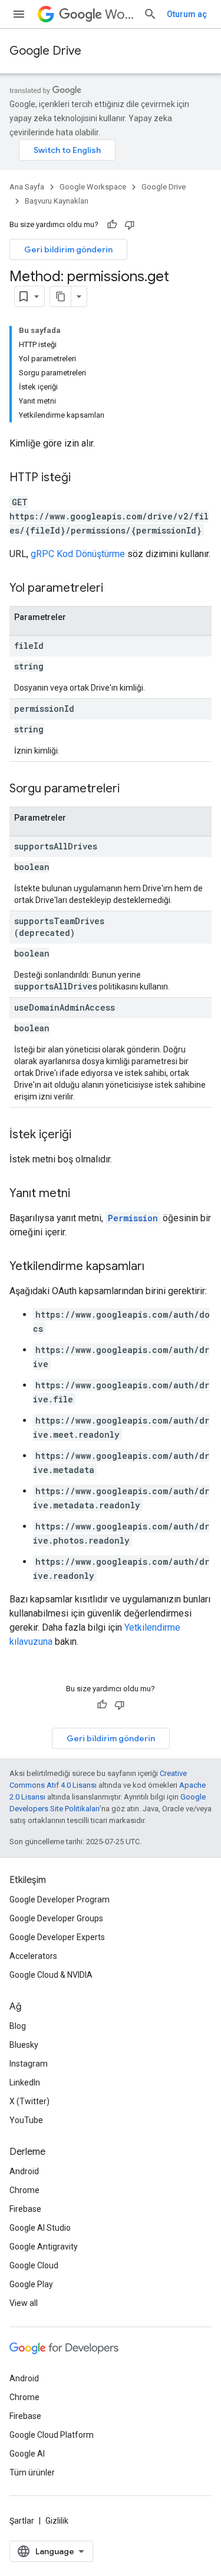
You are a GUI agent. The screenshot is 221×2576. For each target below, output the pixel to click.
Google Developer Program (60, 1899)
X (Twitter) (29, 2101)
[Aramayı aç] (150, 14)
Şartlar (22, 2521)
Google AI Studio (40, 2228)
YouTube (26, 2120)
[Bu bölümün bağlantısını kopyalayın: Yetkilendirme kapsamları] (156, 1267)
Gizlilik (57, 2521)
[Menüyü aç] (19, 14)
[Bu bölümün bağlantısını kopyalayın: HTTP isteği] (83, 478)
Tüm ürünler (32, 2472)
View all (24, 2303)
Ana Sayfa (27, 187)
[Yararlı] (112, 225)
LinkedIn (25, 2082)
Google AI (27, 2454)
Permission (133, 1218)
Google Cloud (34, 2265)
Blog (18, 2026)
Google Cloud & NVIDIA (51, 1975)
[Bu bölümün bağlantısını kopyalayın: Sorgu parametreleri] (131, 789)
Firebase (25, 2209)
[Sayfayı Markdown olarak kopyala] (61, 296)
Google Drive (45, 51)
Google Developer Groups (56, 1918)
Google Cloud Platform (52, 2435)
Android (24, 2171)
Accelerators (33, 1956)
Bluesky (24, 2045)
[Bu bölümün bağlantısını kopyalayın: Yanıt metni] (82, 1194)
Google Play (31, 2284)
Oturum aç (187, 14)
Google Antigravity (44, 2247)
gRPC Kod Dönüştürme (78, 554)
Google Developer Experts (57, 1937)
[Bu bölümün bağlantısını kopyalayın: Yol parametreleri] (115, 589)
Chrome (24, 2190)
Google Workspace (93, 187)
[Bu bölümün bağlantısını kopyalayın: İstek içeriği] (83, 1135)
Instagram (29, 2064)
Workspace (119, 14)
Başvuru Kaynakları (57, 201)
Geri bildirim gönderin (68, 249)
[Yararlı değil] (130, 225)
